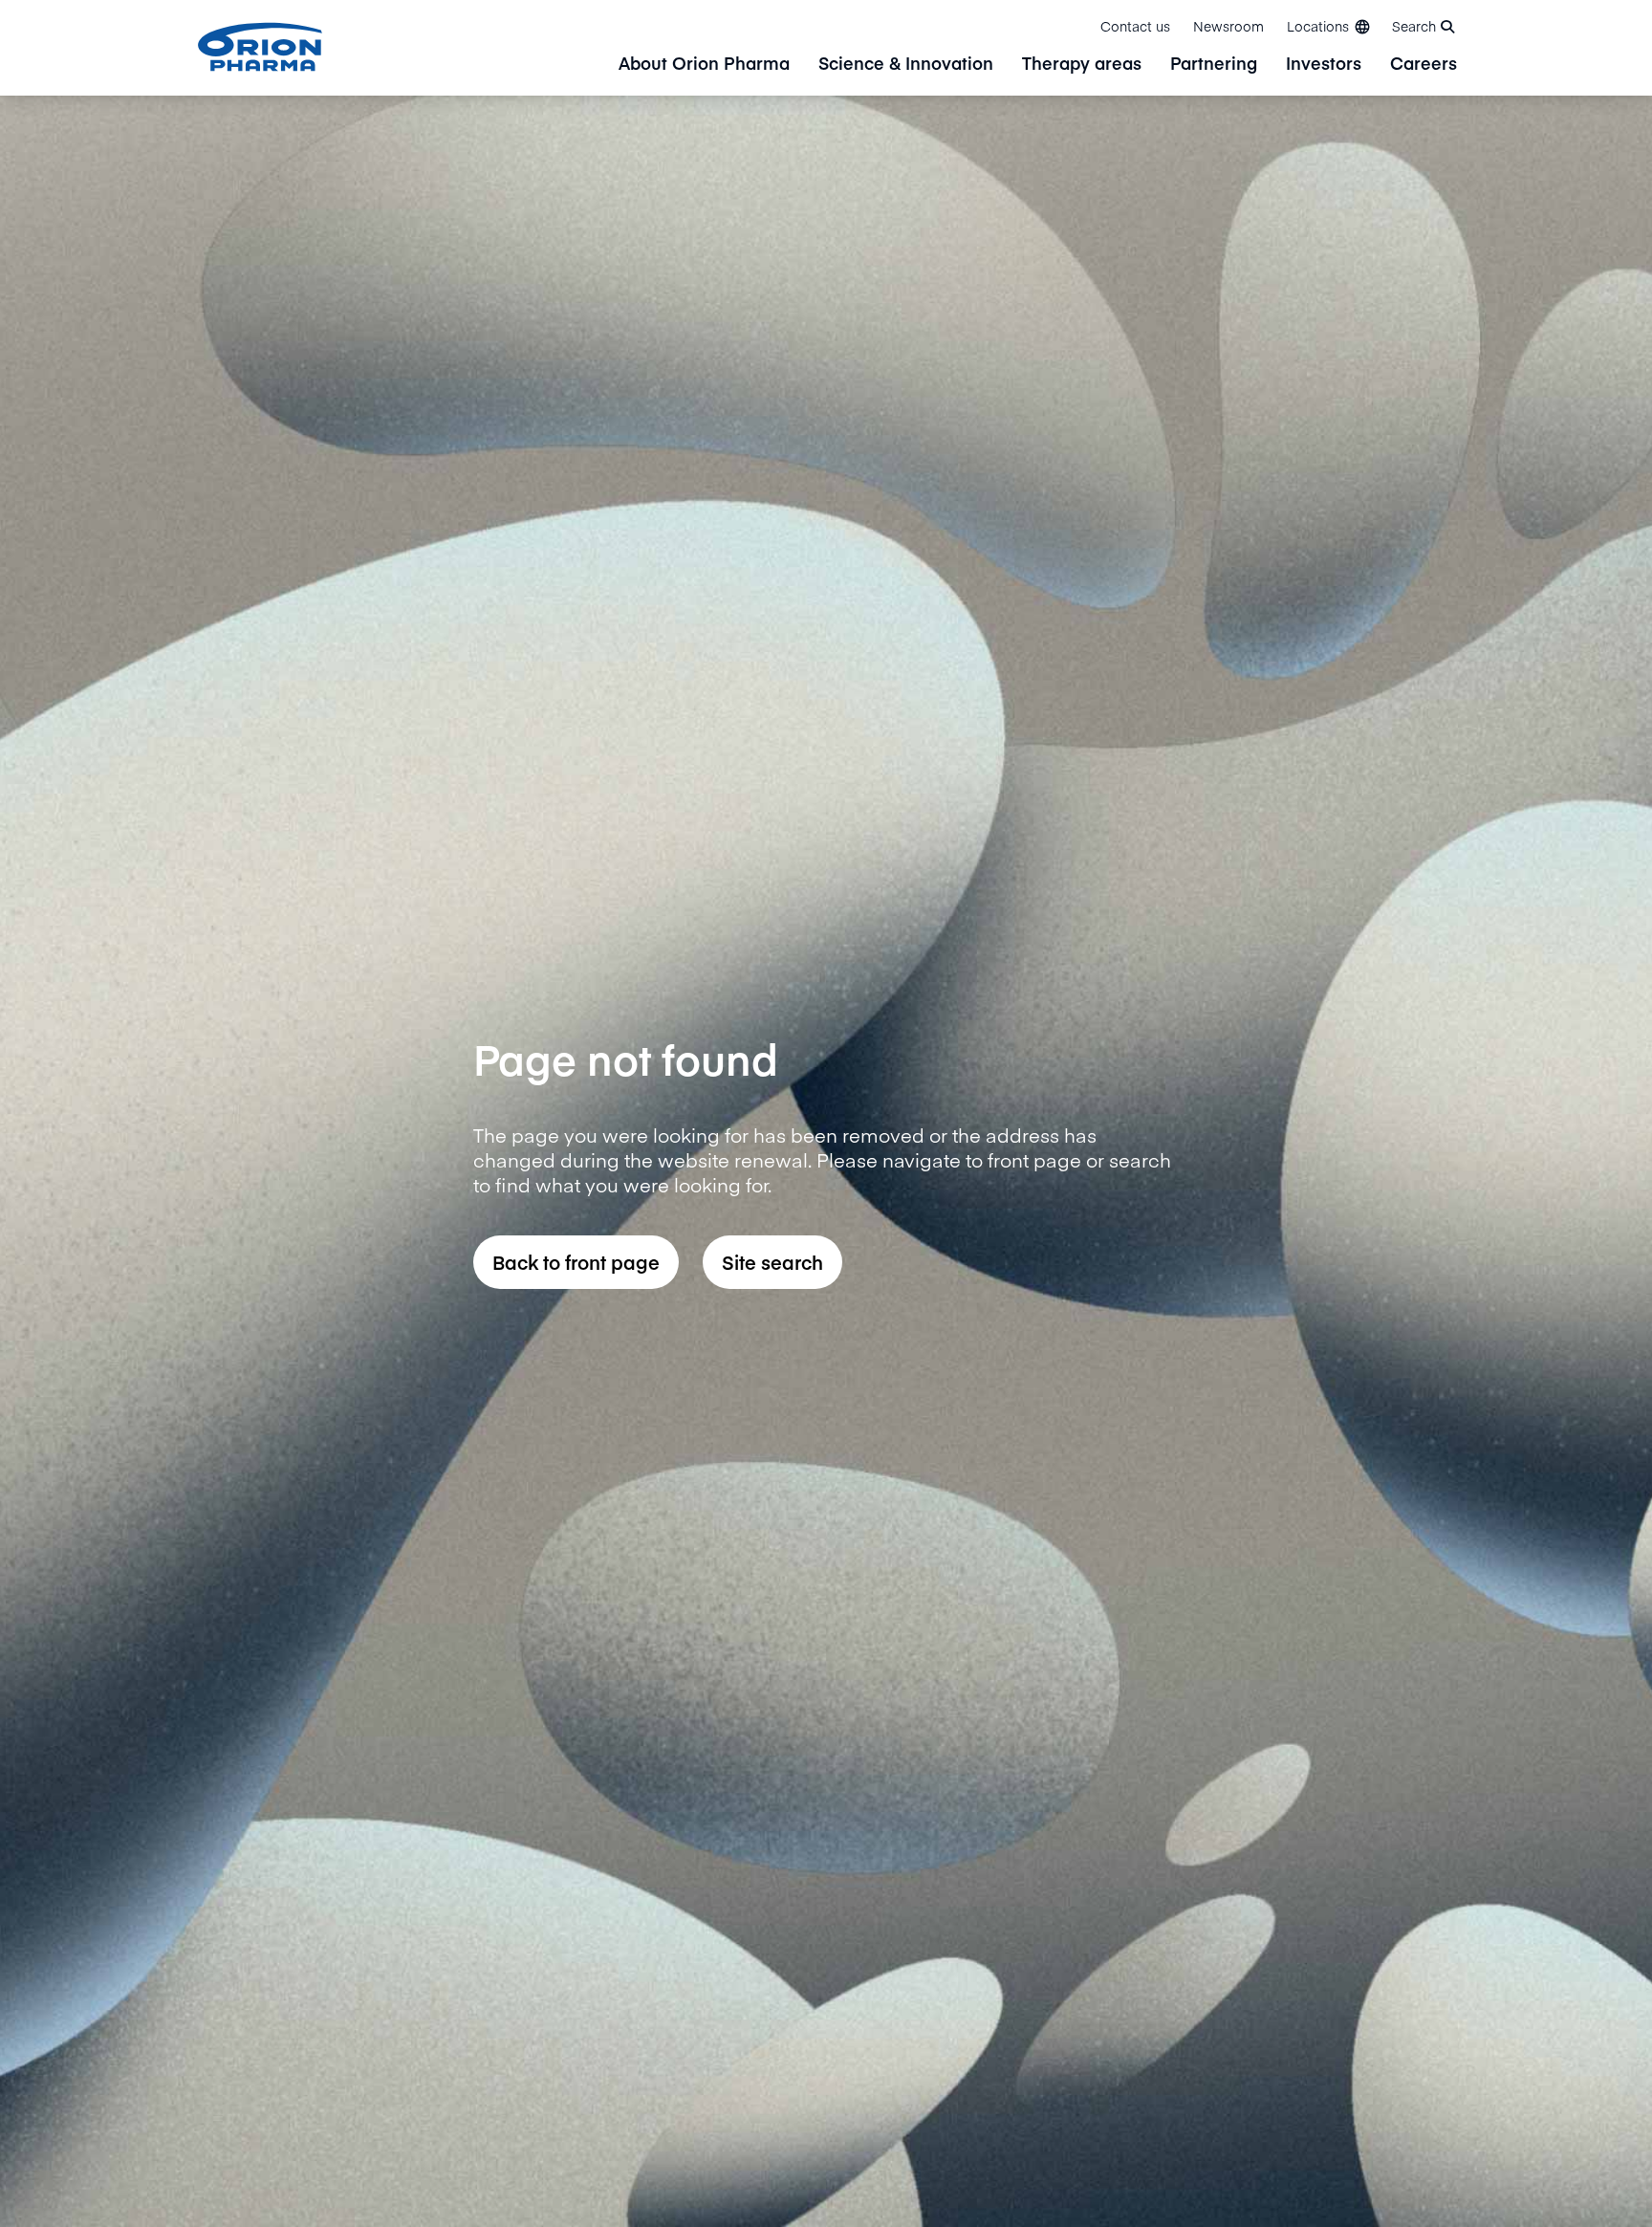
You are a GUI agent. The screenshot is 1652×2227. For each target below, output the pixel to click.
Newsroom (1228, 26)
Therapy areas (1082, 65)
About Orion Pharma (704, 65)
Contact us (1135, 26)
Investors (1324, 65)
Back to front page (576, 1262)
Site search (772, 1262)
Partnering (1214, 65)
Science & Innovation (906, 65)
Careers (1424, 65)
